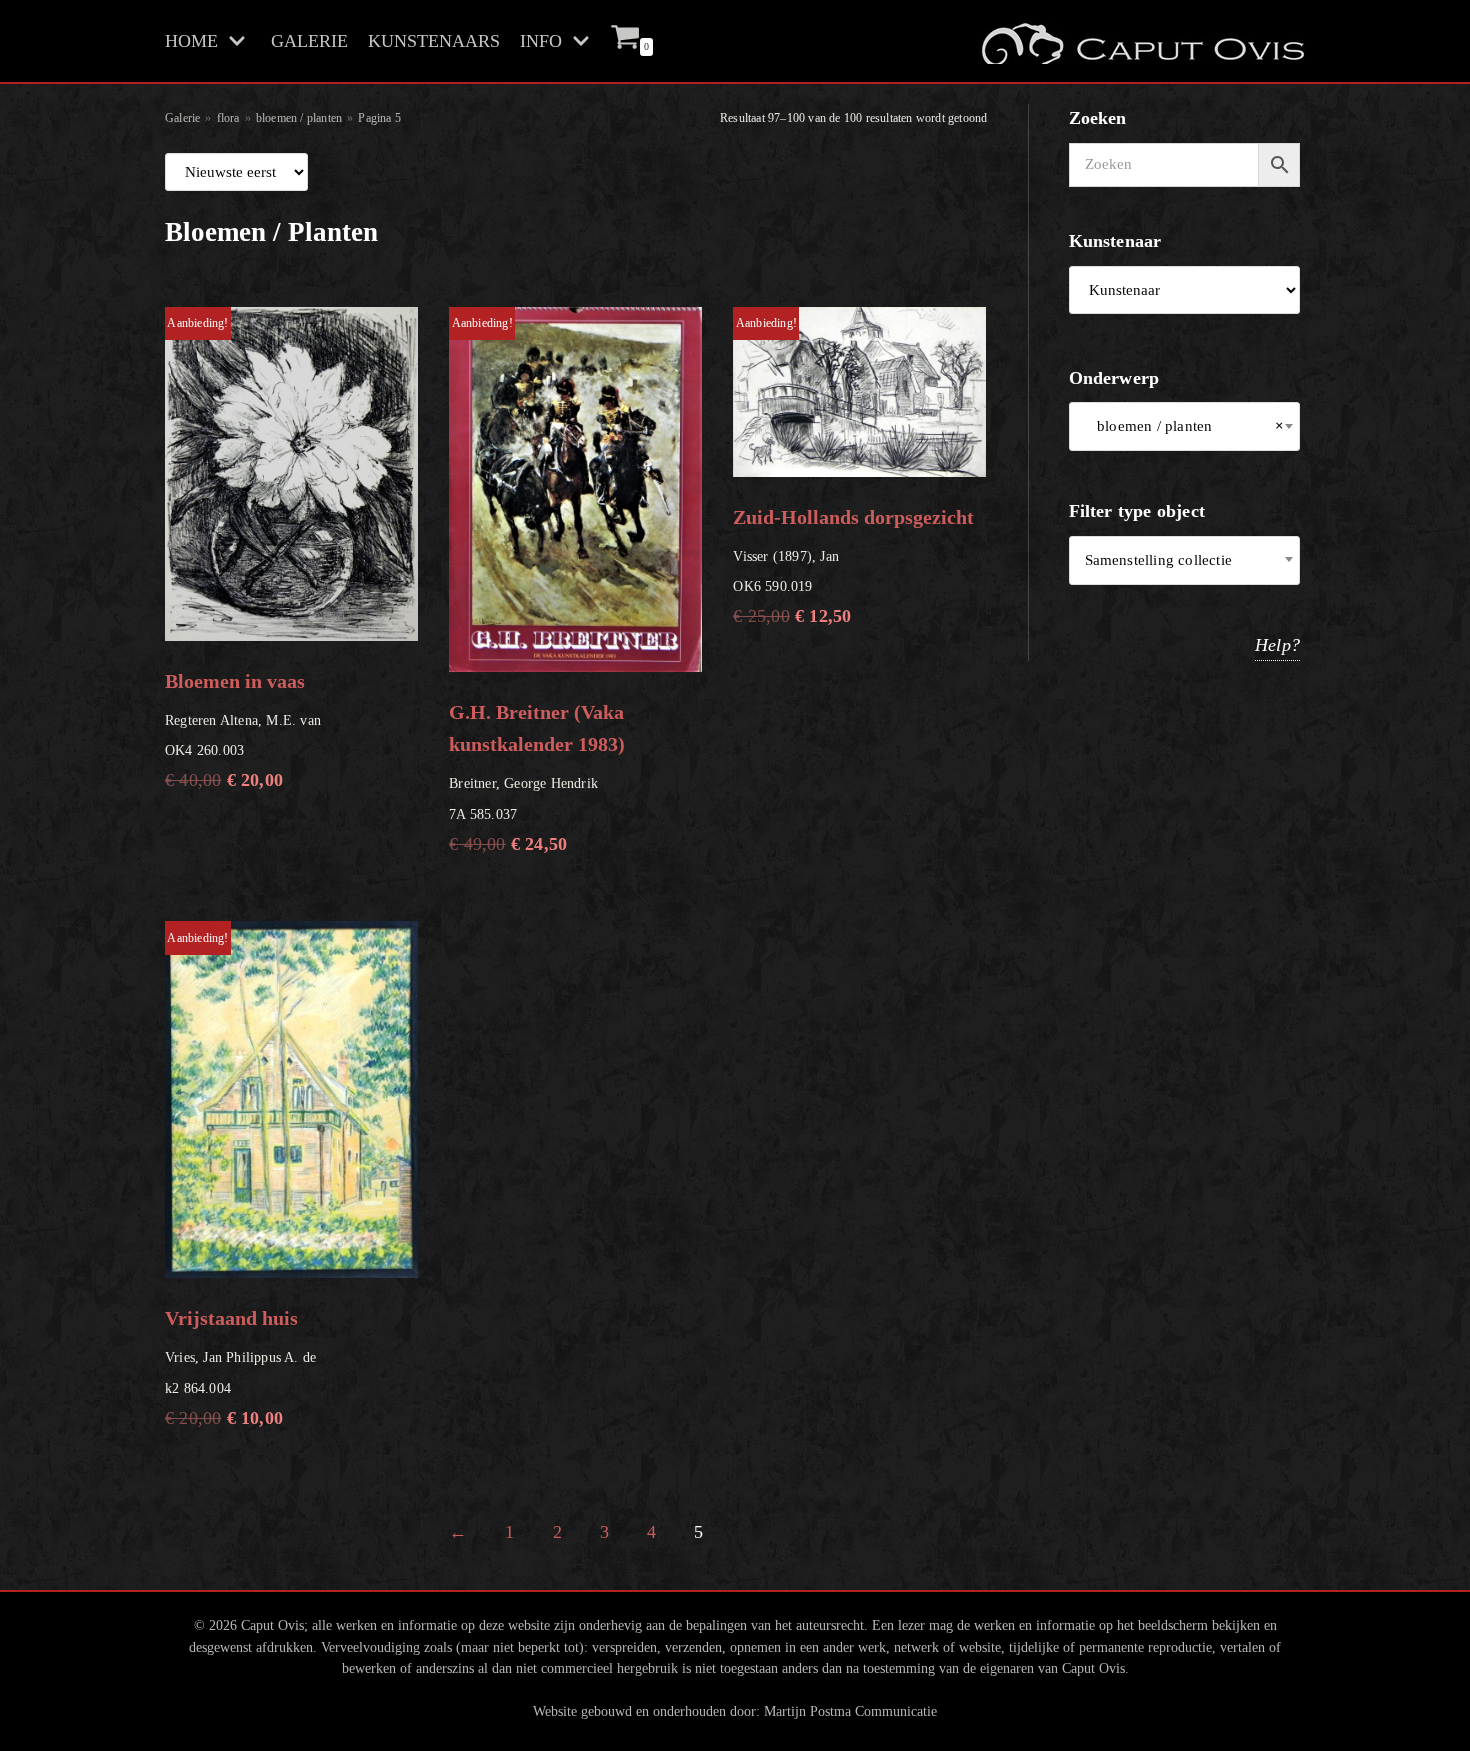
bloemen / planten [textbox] (1185, 426)
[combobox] (1185, 426)
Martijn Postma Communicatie (850, 1711)
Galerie (182, 118)
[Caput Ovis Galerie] (1141, 41)
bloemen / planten (299, 118)
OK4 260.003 (243, 553)
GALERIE (309, 41)
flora (228, 118)
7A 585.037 (537, 585)
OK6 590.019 (853, 471)
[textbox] (1185, 560)
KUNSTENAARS (434, 41)
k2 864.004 (240, 1179)
